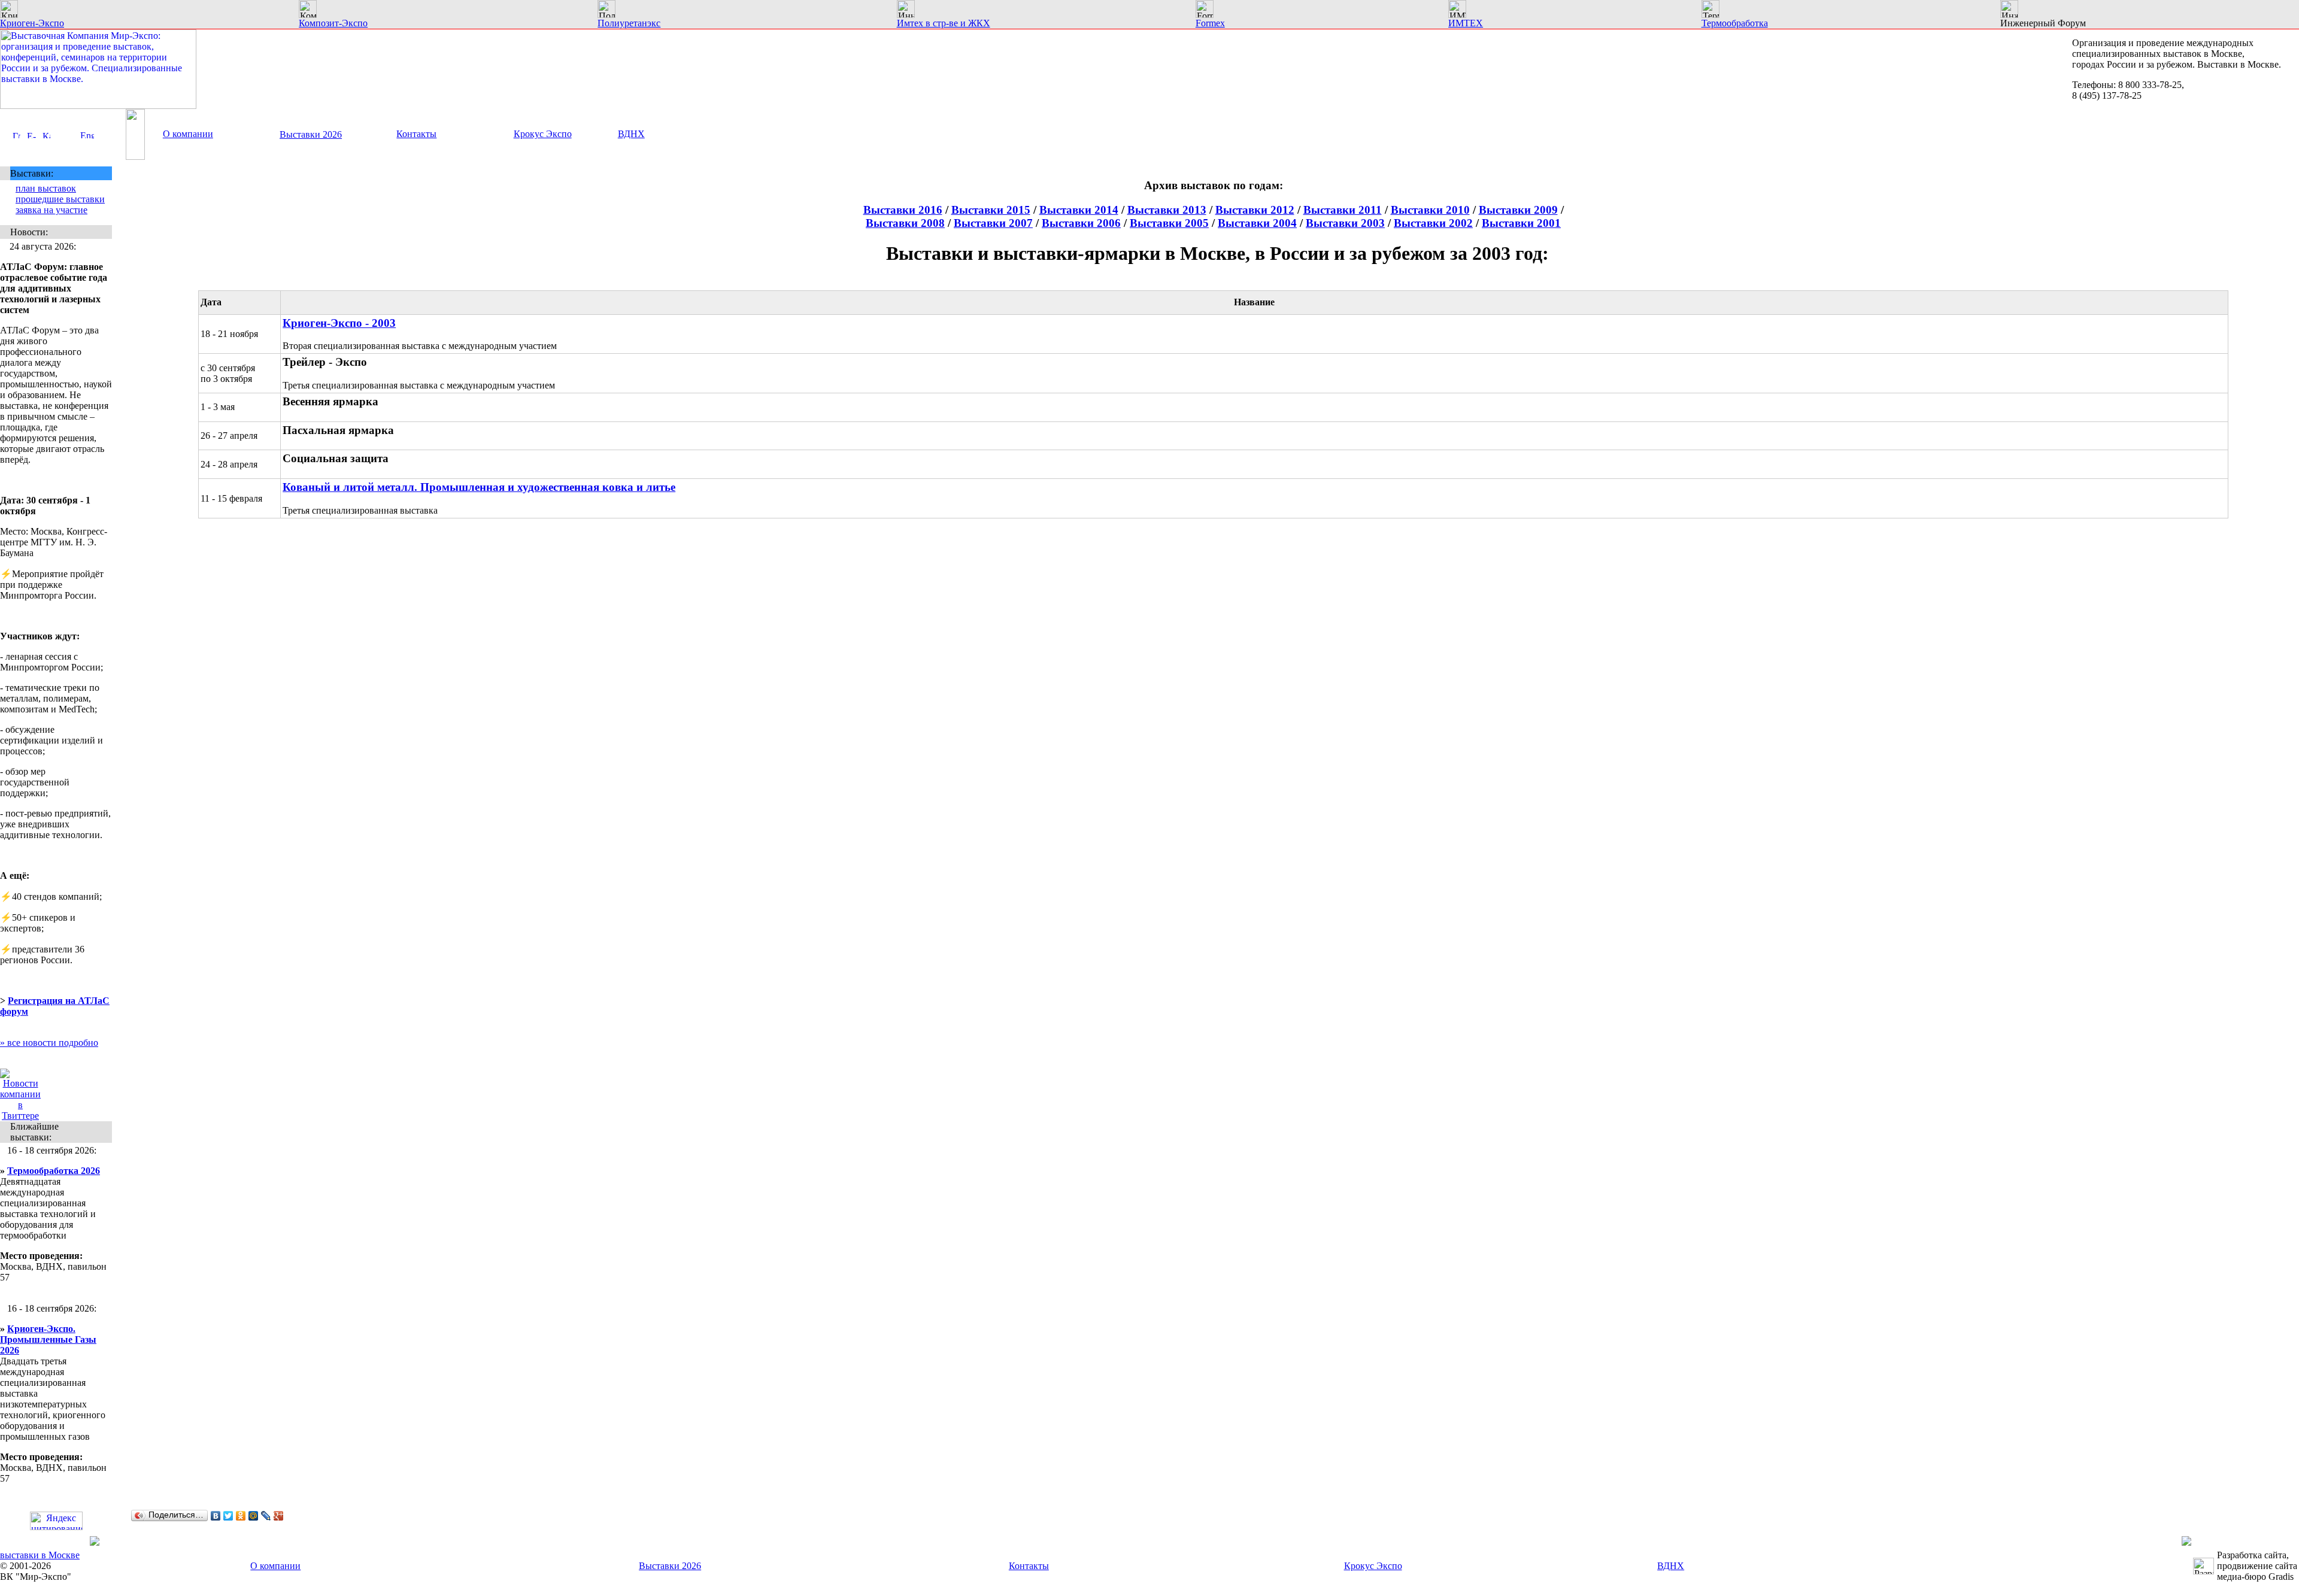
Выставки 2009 (1518, 210)
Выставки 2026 (311, 134)
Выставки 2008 (905, 223)
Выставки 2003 (1345, 223)
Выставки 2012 (1255, 210)
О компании (188, 134)
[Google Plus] (279, 1516)
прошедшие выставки (60, 199)
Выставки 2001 (1521, 223)
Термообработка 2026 (54, 1171)
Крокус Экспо (543, 134)
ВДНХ (631, 134)
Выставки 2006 (1081, 223)
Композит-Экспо (333, 23)
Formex (1210, 23)
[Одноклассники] (241, 1516)
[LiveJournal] (266, 1516)
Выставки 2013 (1167, 210)
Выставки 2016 (903, 210)
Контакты (416, 134)
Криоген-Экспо (32, 23)
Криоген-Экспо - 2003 (339, 323)
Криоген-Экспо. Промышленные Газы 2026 (48, 1339)
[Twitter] (228, 1516)
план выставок (46, 188)
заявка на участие (51, 210)
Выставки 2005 (1169, 223)
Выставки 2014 (1079, 210)
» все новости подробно (49, 1043)
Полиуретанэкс (629, 23)
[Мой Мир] (254, 1516)
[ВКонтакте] (216, 1516)
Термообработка (1735, 23)
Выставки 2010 (1430, 210)
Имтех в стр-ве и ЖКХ (944, 23)
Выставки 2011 (1343, 210)
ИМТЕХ (1466, 23)
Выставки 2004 (1257, 223)
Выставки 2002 (1433, 223)
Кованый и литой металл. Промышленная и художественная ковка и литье (479, 487)
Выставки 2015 (991, 210)
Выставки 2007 (993, 223)
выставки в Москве (40, 1555)
